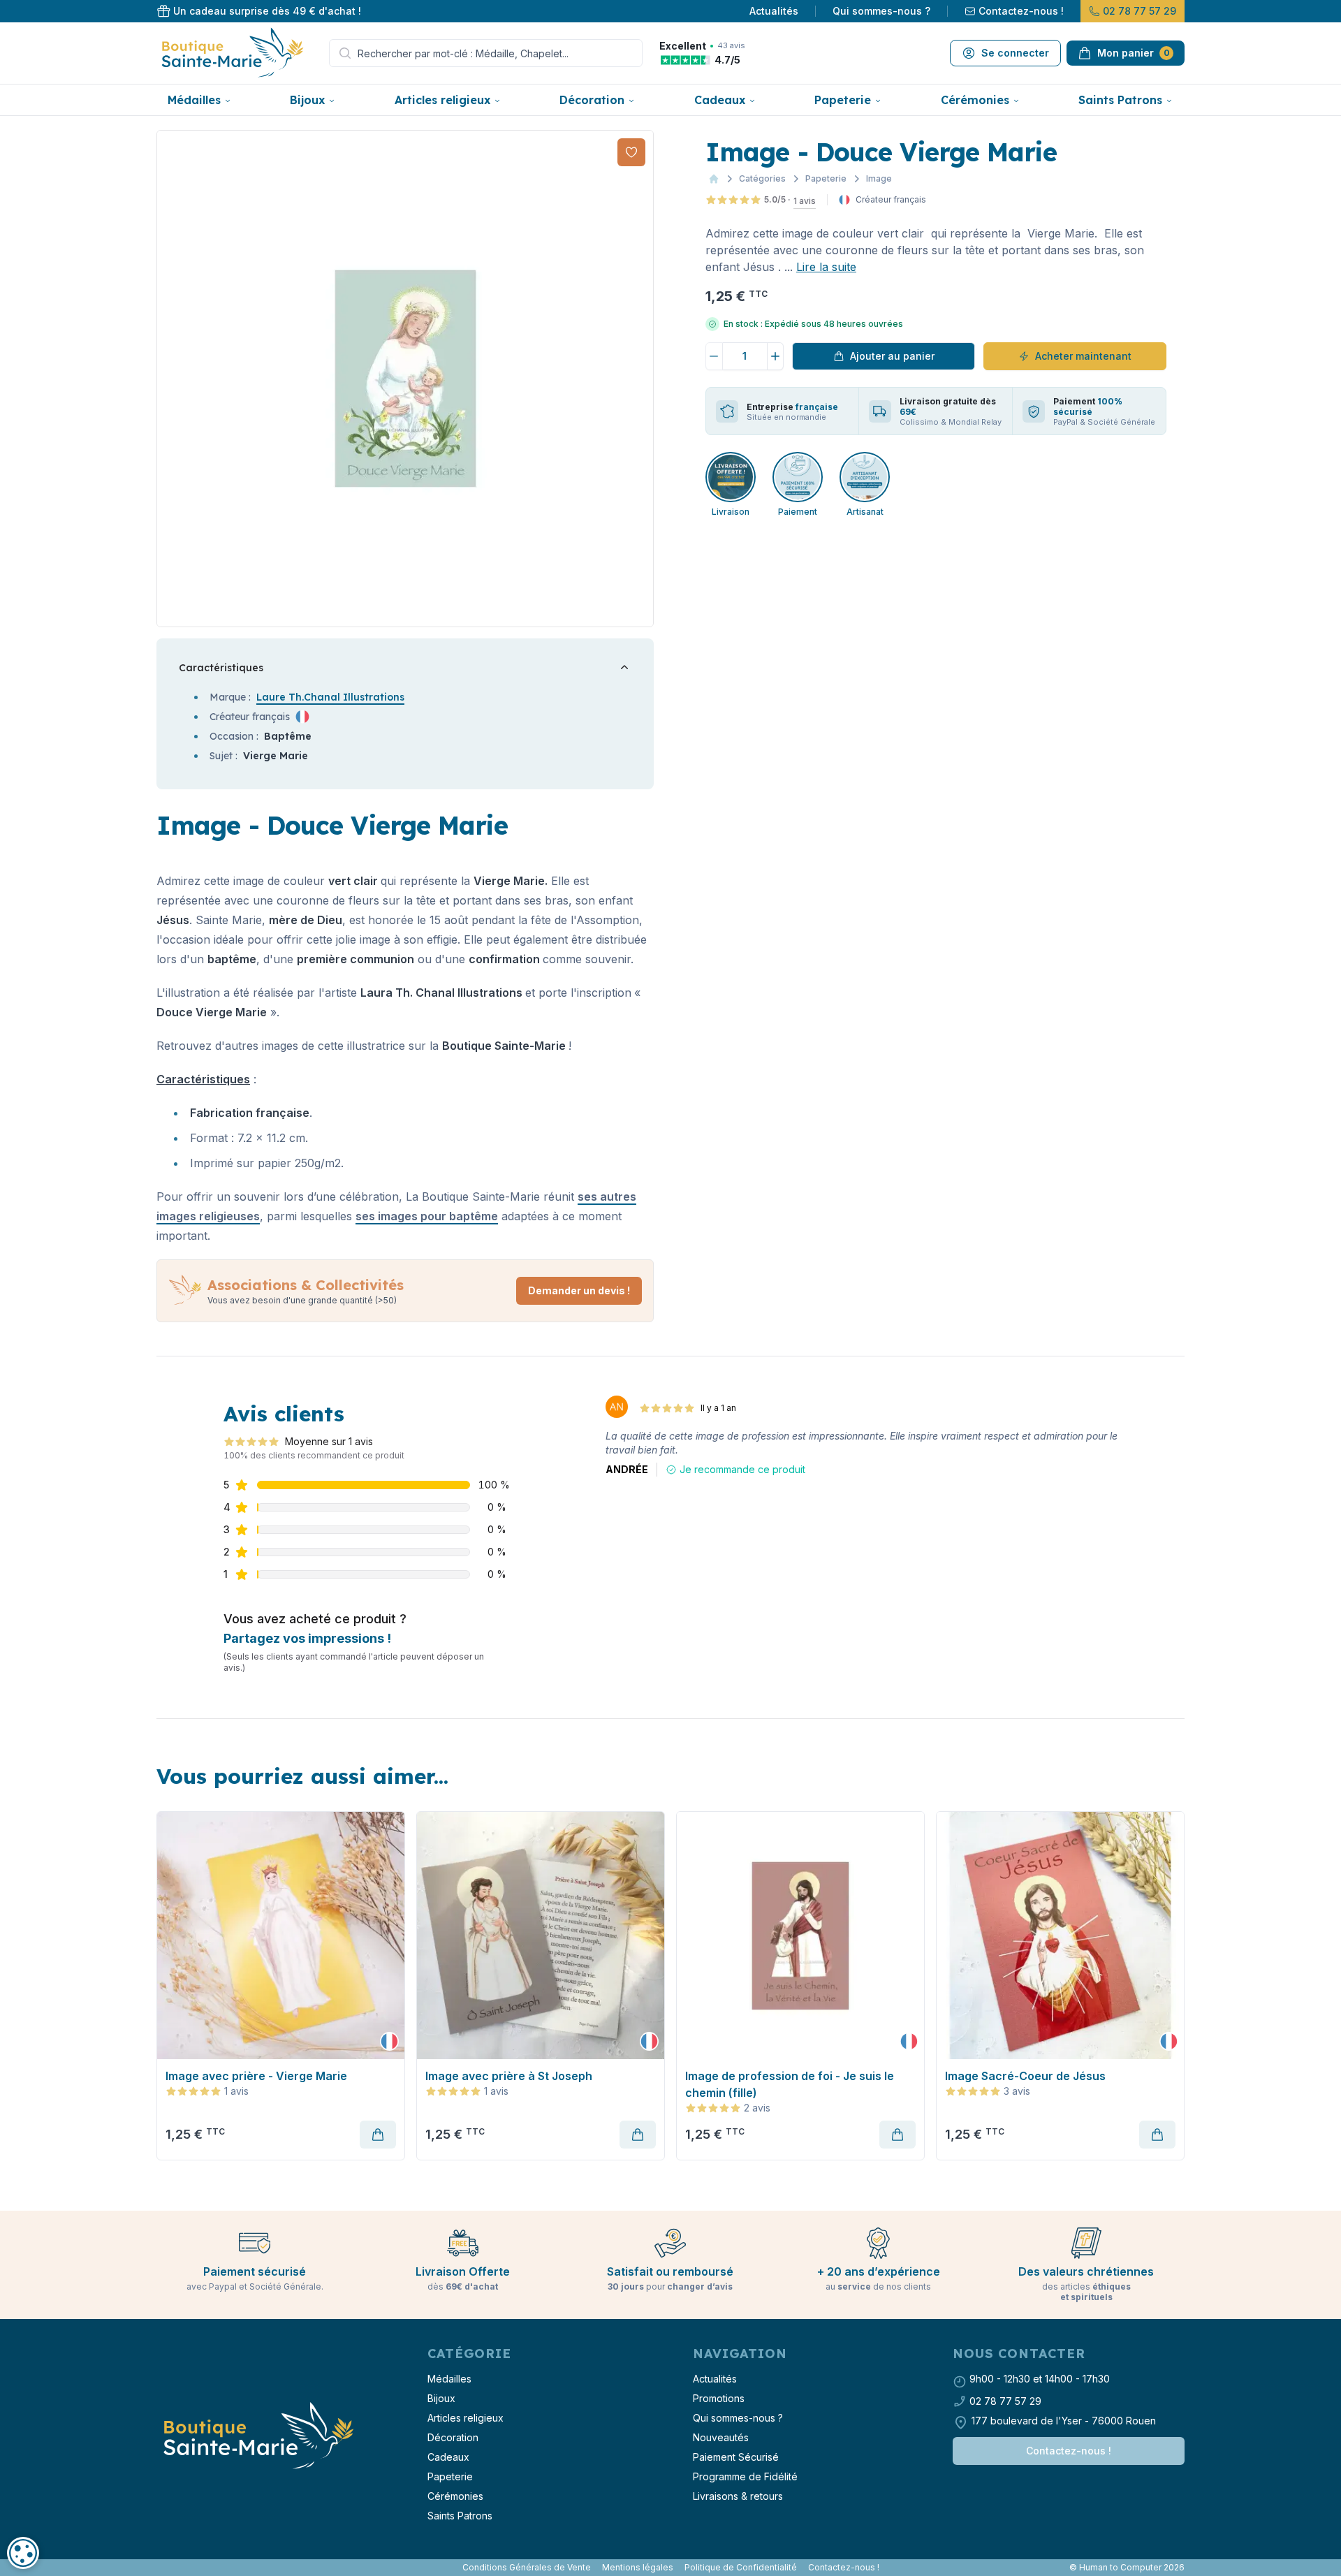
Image (879, 178)
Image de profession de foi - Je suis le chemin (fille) (790, 2084)
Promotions (719, 2398)
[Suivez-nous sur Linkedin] (170, 2568)
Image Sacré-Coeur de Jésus (1025, 2076)
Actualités (774, 11)
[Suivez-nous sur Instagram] (165, 2568)
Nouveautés (721, 2437)
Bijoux (307, 100)
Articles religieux (442, 100)
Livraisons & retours (738, 2496)
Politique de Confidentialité (741, 2567)
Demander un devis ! (579, 1290)
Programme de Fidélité (745, 2476)
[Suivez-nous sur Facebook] (159, 2568)
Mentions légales (638, 2567)
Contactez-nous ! (1021, 11)
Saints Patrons (1120, 100)
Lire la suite (826, 267)
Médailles (194, 100)
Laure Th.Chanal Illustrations (330, 697)
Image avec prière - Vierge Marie (256, 2076)
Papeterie (843, 100)
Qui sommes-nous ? (881, 11)
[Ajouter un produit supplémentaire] (776, 356)
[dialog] (23, 2553)
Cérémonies (975, 100)
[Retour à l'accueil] (257, 2436)
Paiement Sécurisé (736, 2457)
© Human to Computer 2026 (1127, 2567)
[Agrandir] (405, 379)
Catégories (762, 178)
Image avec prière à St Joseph (509, 2076)
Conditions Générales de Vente (527, 2567)
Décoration (592, 100)
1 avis (805, 201)
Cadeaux (720, 100)
